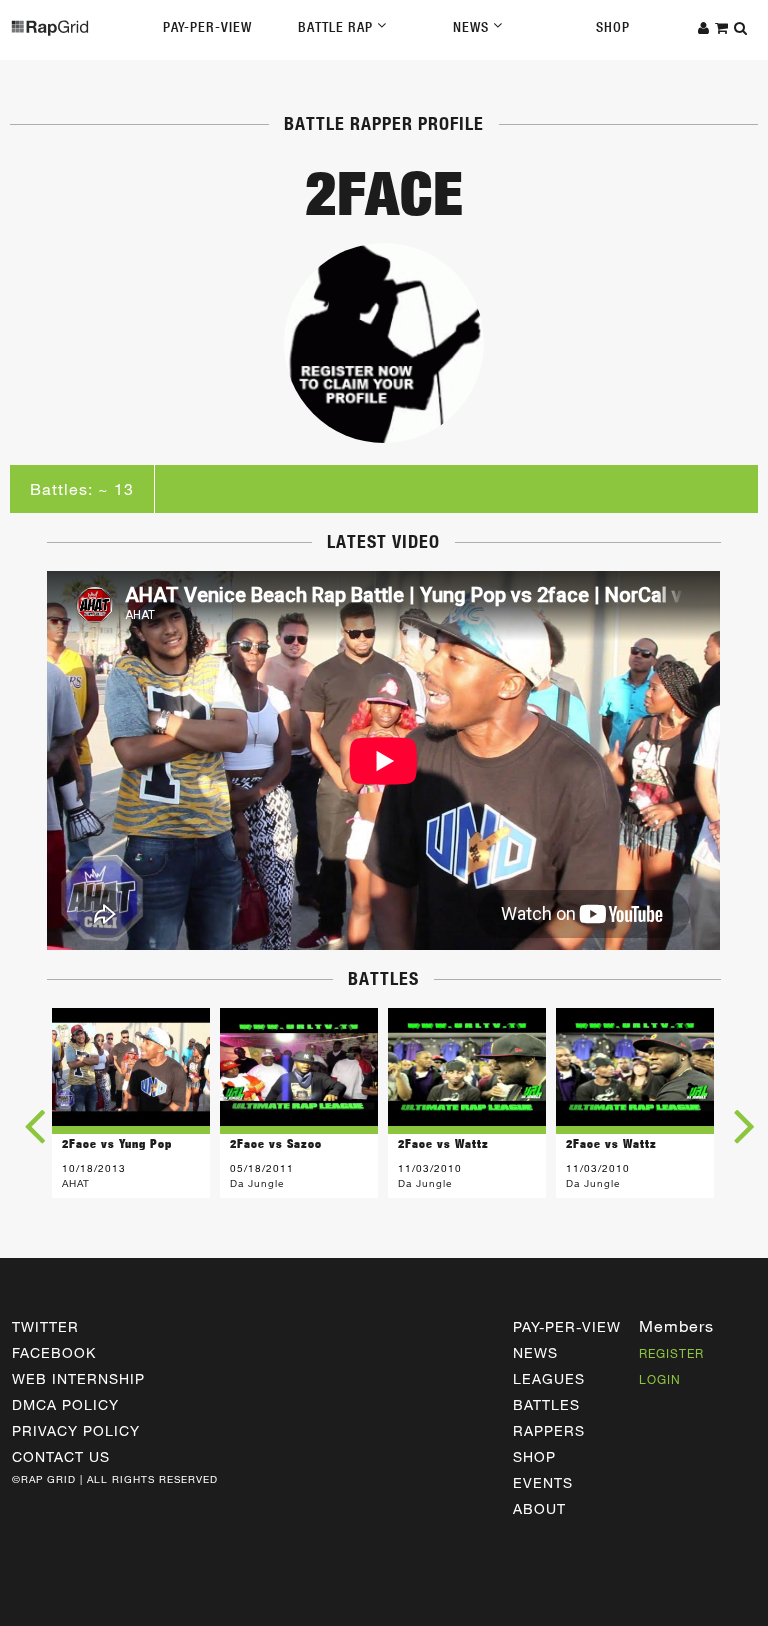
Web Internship (78, 1378)
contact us (61, 1456)
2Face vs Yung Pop (117, 1143)
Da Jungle (257, 1183)
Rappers (549, 1430)
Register (671, 1353)
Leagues (549, 1378)
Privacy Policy (76, 1430)
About (539, 1508)
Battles (546, 1404)
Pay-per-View (567, 1326)
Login (660, 1379)
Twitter (45, 1326)
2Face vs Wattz (443, 1143)
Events (543, 1482)
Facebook (54, 1352)
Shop (613, 27)
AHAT (76, 1183)
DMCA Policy (65, 1404)
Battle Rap (337, 27)
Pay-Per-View (207, 27)
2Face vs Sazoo (276, 1143)
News (473, 27)
